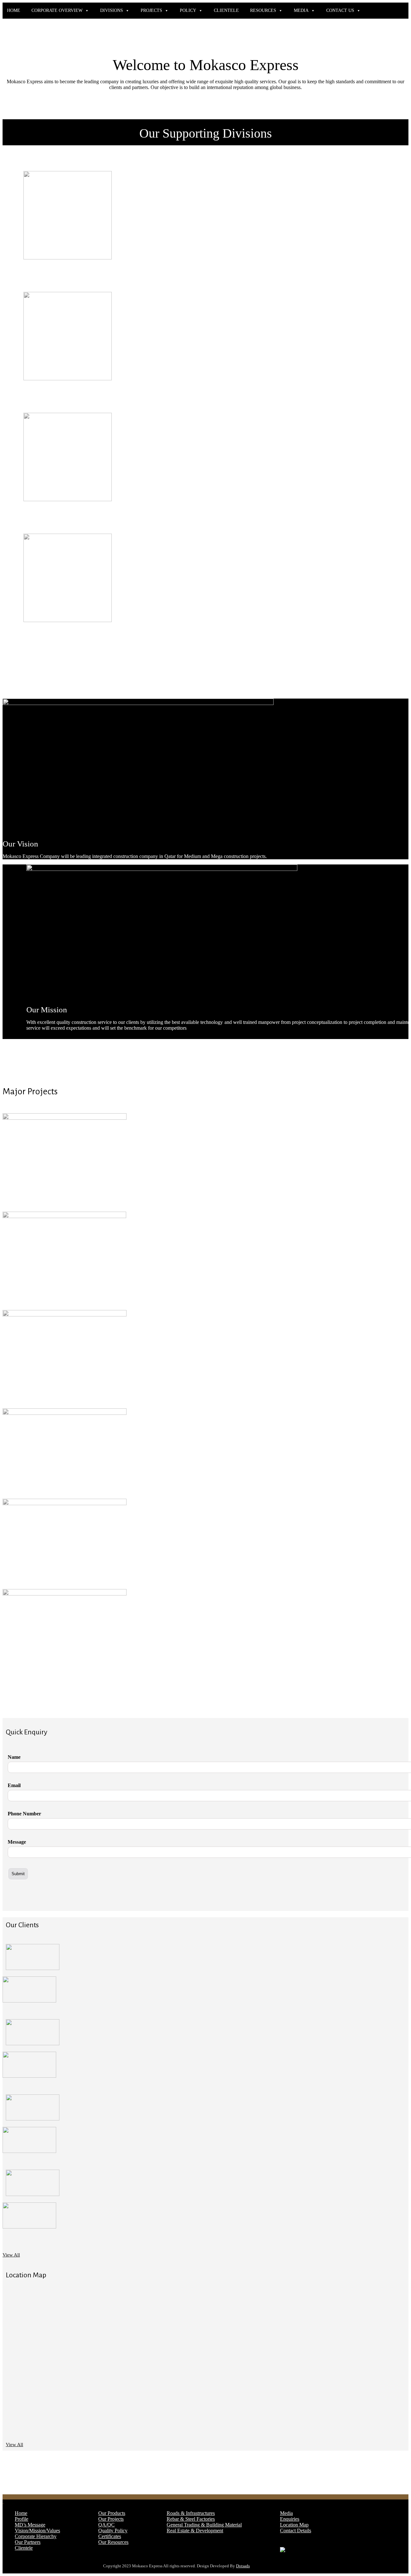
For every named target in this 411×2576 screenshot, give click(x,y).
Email (14, 1785)
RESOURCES (263, 10)
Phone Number (24, 1814)
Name (14, 1757)
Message (17, 1842)
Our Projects (111, 2519)
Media (286, 2513)
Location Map (294, 2525)
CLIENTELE (226, 10)
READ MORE (44, 276)
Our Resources (113, 2542)
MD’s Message (30, 2525)
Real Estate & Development (195, 2531)
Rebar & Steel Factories (191, 2519)
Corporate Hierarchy (36, 2536)
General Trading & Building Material (204, 2525)
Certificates (110, 2536)
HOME (14, 10)
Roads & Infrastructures (191, 2513)
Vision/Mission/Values (37, 2531)
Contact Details (296, 2531)
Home (21, 2513)
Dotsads (243, 2566)
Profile (22, 2519)
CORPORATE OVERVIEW (57, 10)
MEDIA (301, 10)
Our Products (112, 2513)
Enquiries (290, 2519)
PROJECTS (151, 10)
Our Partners (28, 2542)
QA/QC (106, 2525)
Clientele (24, 2548)
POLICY (188, 10)
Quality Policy (113, 2531)
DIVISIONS (112, 10)
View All (11, 2255)
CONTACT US (340, 10)
